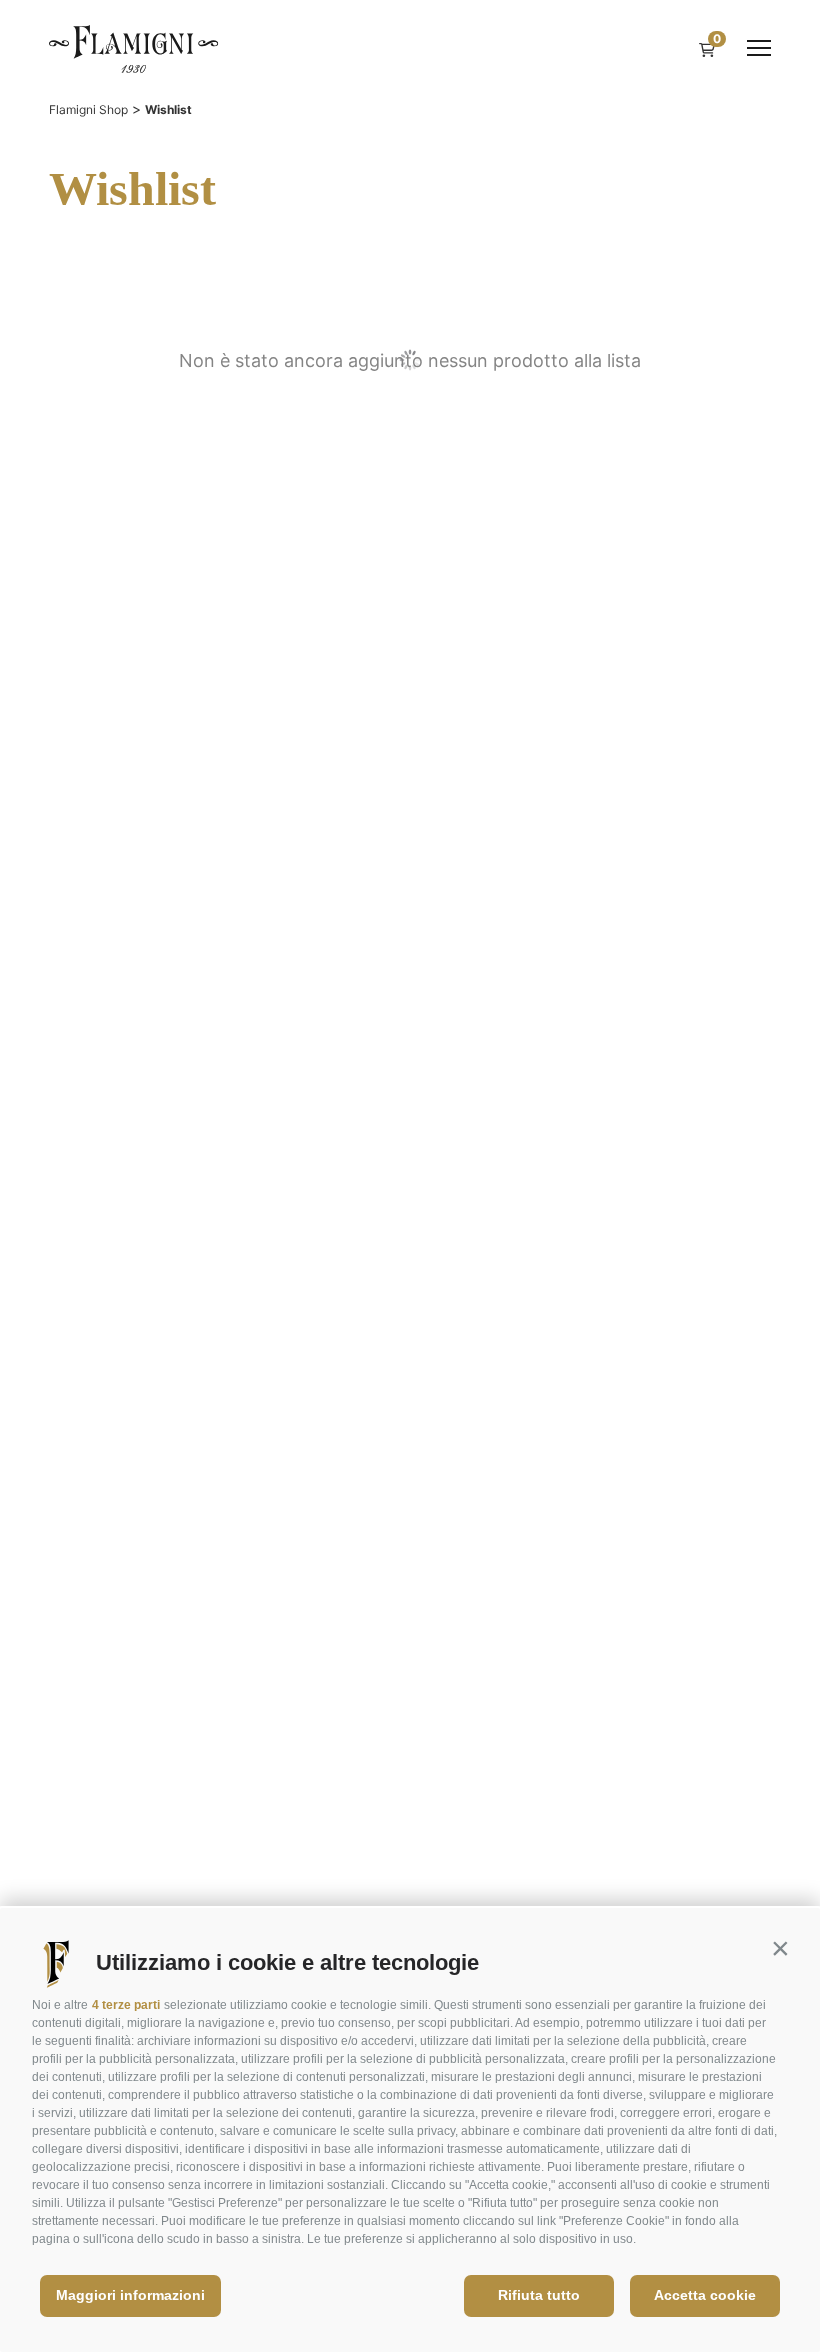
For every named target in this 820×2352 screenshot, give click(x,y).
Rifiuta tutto (539, 2295)
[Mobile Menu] (759, 48)
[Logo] (134, 48)
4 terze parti (126, 2005)
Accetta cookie (705, 2295)
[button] (780, 1948)
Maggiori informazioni (130, 2295)
